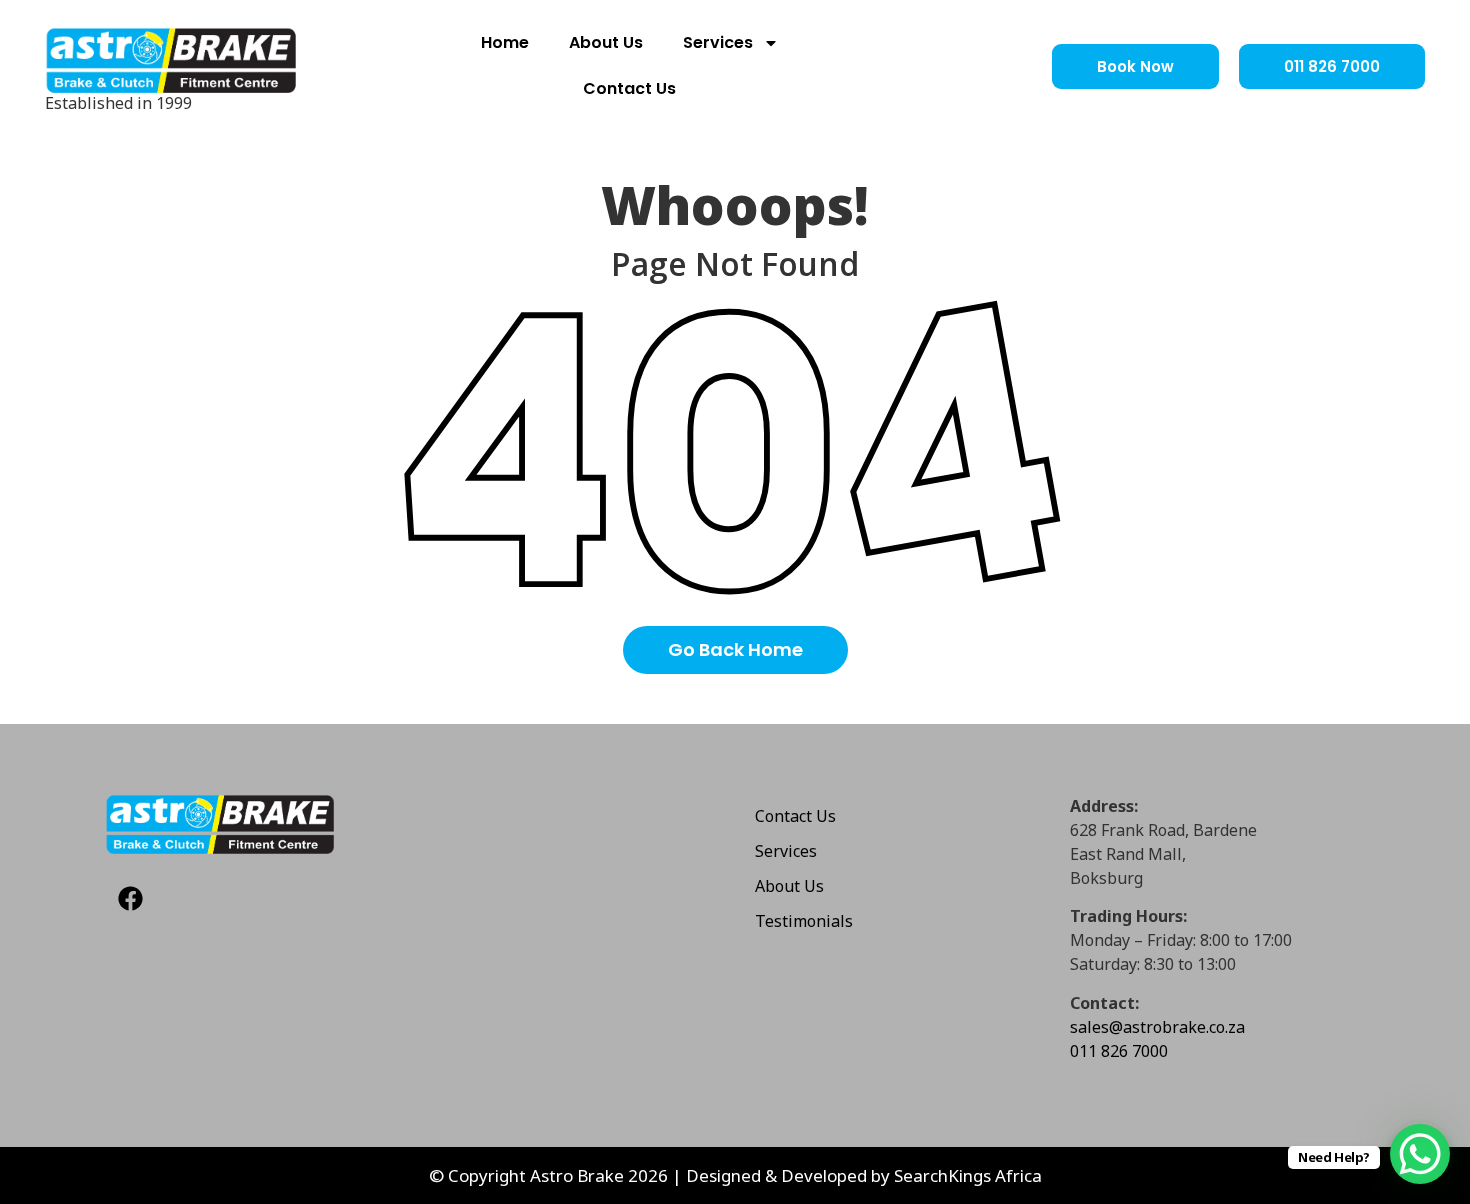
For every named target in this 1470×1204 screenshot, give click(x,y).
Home (505, 42)
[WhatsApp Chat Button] (1420, 1154)
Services (718, 42)
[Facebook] (130, 899)
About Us (606, 42)
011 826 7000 (1119, 1051)
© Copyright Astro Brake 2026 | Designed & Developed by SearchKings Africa (735, 1175)
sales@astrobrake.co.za (1157, 1027)
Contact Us (629, 88)
